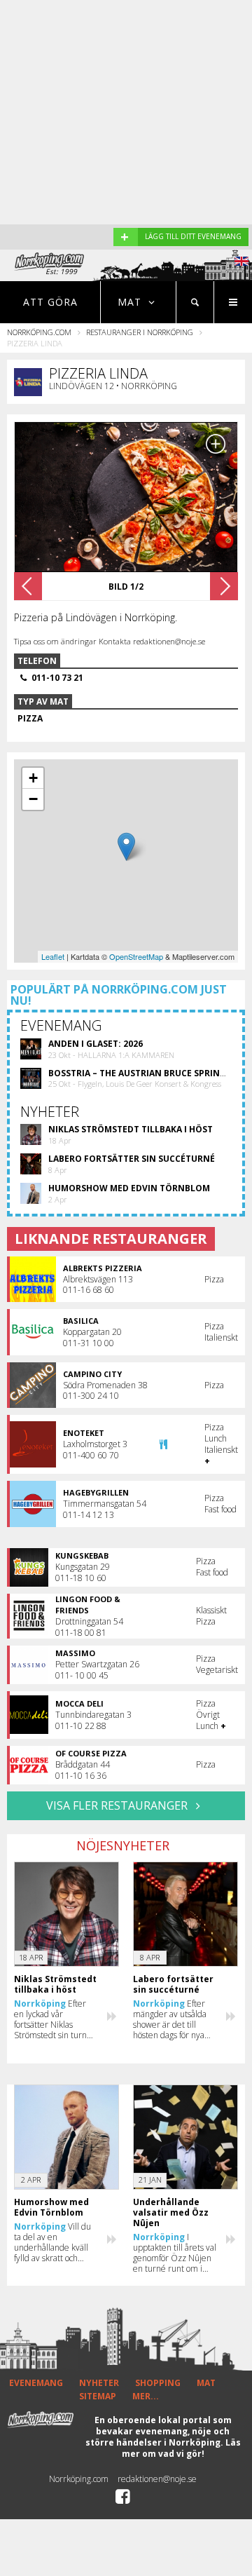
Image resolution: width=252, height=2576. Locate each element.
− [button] (33, 799)
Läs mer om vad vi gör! (181, 2448)
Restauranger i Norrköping (140, 332)
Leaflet (53, 956)
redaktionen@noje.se (157, 2479)
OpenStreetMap (136, 956)
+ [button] (33, 778)
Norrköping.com (39, 332)
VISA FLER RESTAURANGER (118, 1805)
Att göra (50, 302)
